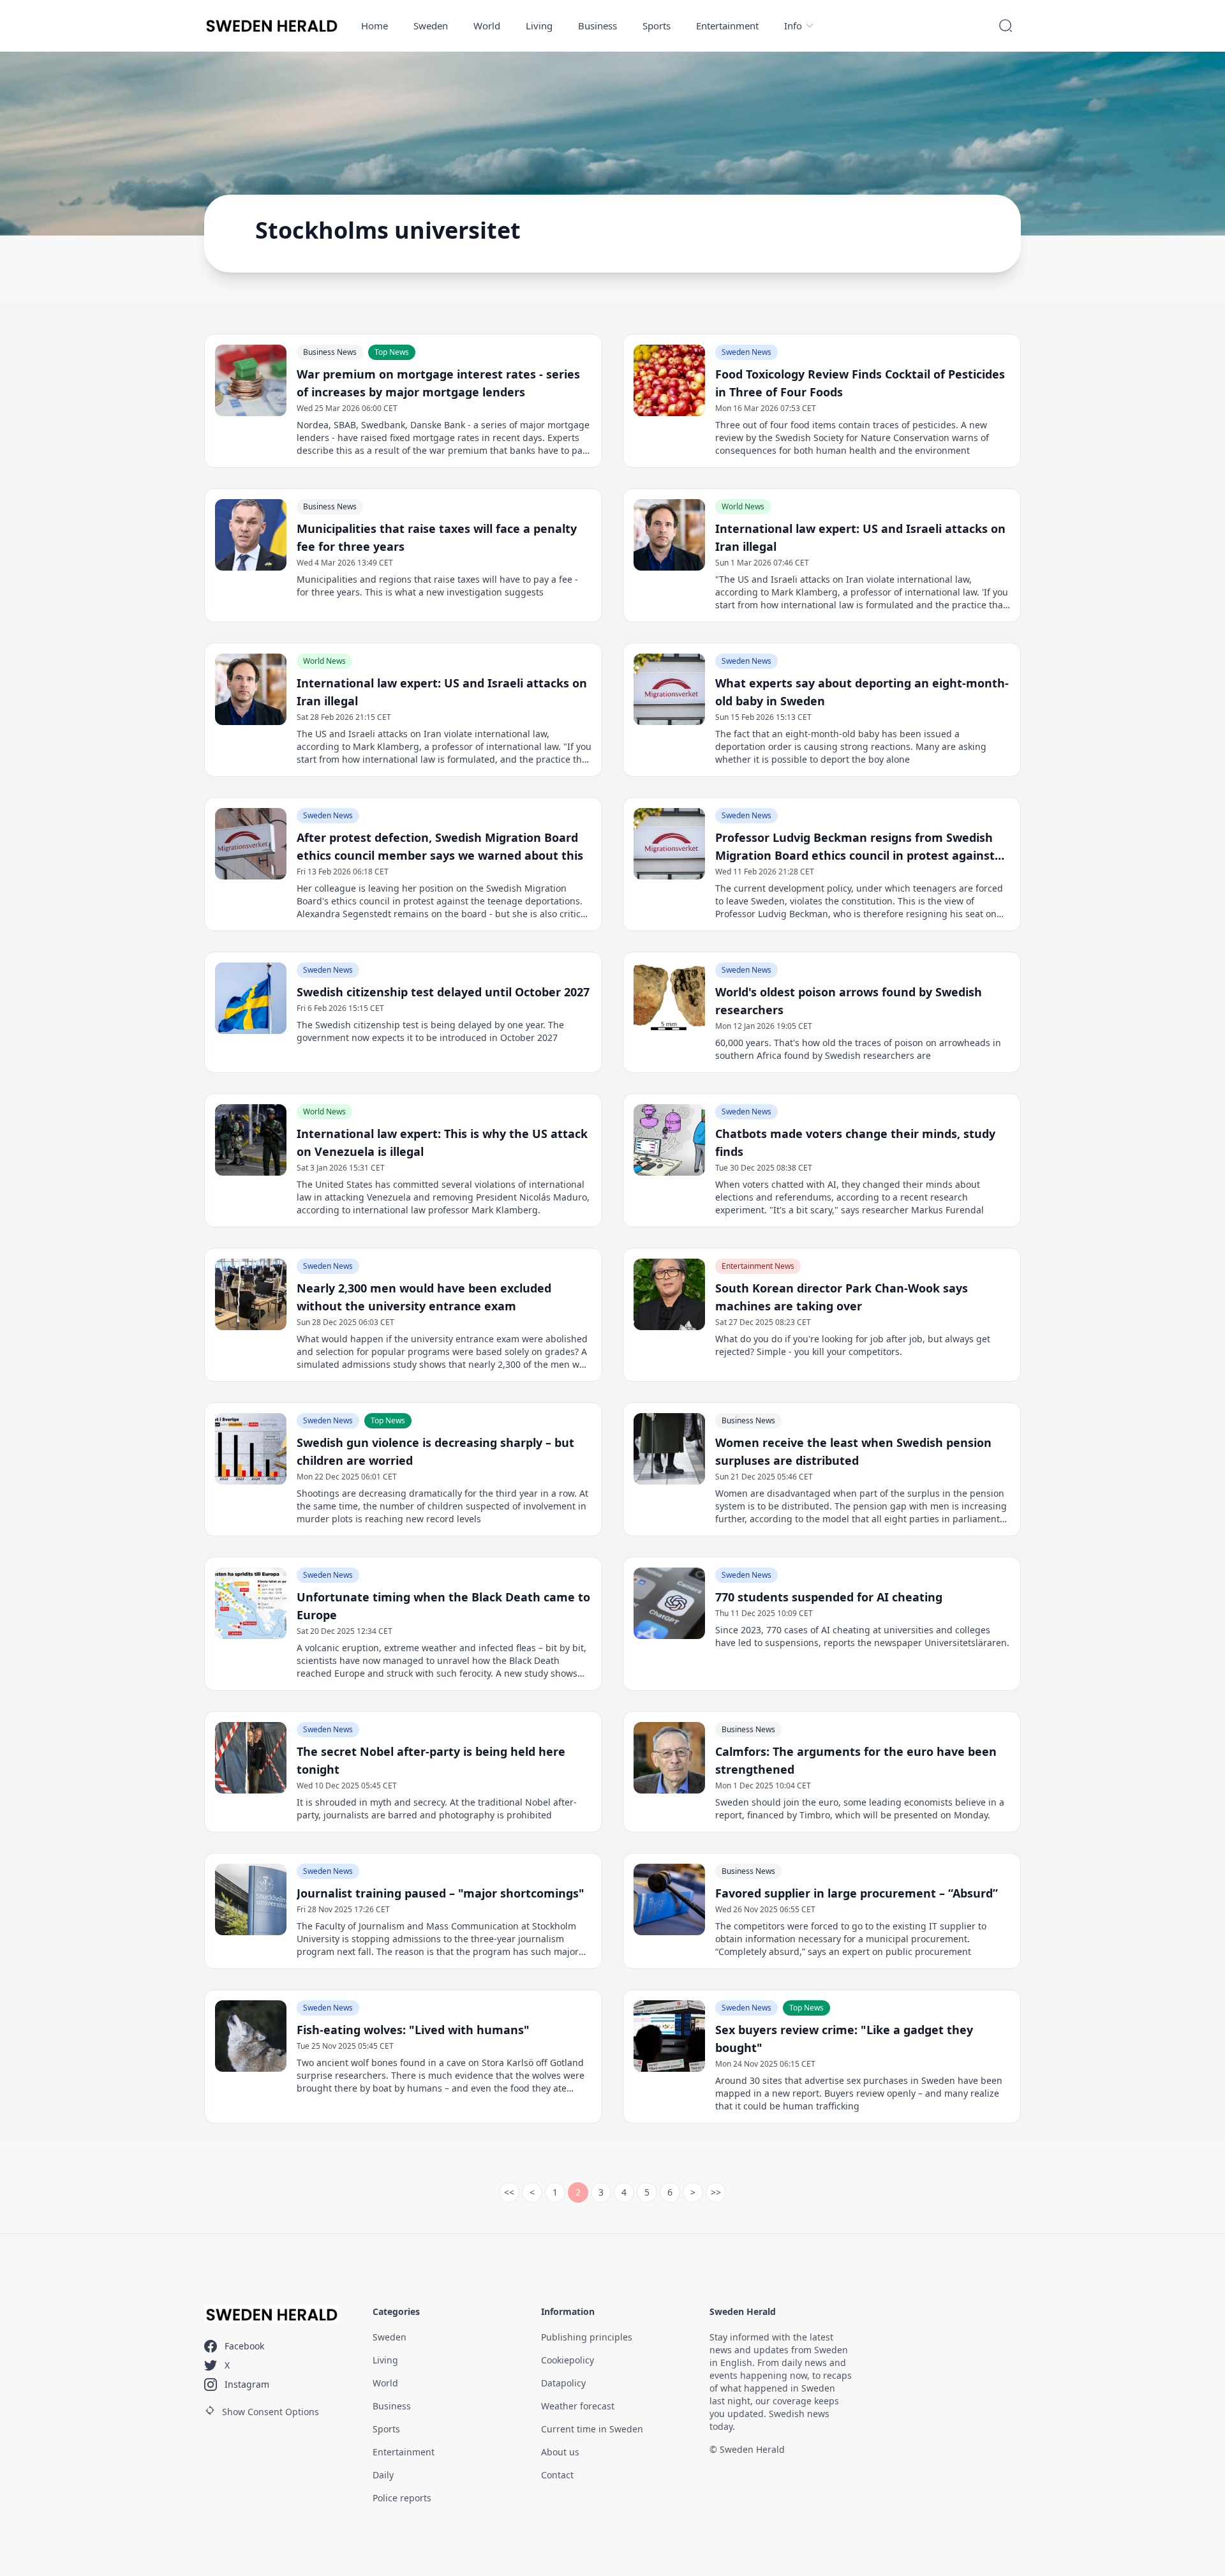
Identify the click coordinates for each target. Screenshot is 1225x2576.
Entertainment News (758, 1266)
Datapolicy (563, 2383)
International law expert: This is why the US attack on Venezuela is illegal (442, 1142)
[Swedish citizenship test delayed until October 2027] (251, 998)
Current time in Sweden (592, 2429)
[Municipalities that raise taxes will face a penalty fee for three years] (251, 535)
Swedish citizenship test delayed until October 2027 (443, 992)
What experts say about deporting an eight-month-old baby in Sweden (862, 692)
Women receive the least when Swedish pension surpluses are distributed (853, 1451)
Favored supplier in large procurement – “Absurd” (857, 1893)
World (487, 26)
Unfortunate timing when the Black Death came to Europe (443, 1606)
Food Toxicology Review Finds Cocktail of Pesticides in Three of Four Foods (860, 383)
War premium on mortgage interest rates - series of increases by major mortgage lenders (438, 383)
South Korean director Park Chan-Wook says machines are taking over (842, 1297)
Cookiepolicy (568, 2360)
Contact (557, 2475)
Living (539, 26)
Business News (330, 352)
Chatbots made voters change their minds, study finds (855, 1142)
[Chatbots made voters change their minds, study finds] (669, 1140)
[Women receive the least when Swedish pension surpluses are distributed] (669, 1449)
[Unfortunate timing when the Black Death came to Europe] (251, 1603)
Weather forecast (578, 2406)
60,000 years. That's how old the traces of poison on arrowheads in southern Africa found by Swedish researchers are (858, 1049)
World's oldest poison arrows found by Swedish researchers (849, 1001)
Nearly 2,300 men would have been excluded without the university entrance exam (424, 1297)
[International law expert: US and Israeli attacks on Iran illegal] (669, 535)
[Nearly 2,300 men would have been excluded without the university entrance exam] (251, 1294)
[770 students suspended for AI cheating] (669, 1603)
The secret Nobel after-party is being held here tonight (431, 1760)
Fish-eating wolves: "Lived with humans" (413, 2030)
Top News (392, 352)
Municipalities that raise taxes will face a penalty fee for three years (437, 537)
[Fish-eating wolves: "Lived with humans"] (251, 2036)
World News (743, 506)
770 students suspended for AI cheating (829, 1597)
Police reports (402, 2498)
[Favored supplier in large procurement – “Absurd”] (669, 1899)
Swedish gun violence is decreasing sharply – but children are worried (435, 1451)
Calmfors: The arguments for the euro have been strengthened (856, 1760)
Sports (657, 26)
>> (716, 2192)
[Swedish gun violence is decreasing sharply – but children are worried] (251, 1449)
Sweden (431, 26)
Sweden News (746, 352)
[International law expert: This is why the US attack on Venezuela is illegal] (251, 1140)
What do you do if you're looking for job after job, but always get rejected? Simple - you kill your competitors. (853, 1345)
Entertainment (727, 26)
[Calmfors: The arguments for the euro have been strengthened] (669, 1758)
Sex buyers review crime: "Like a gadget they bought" (844, 2039)
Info (793, 26)
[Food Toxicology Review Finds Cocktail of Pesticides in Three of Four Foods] (669, 380)
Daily (383, 2475)
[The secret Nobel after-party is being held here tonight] (251, 1758)
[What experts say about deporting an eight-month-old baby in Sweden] (669, 689)
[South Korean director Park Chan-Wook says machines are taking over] (669, 1294)
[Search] (1006, 26)
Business (598, 26)
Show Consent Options (271, 2412)
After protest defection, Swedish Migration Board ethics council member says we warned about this (440, 846)
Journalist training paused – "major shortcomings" (441, 1893)
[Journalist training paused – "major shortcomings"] (251, 1899)
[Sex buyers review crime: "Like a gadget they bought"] (669, 2036)
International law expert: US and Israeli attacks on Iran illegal (860, 537)
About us (560, 2452)
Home (375, 26)
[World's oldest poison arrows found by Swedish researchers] (669, 998)
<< (509, 2192)
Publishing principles (587, 2337)
